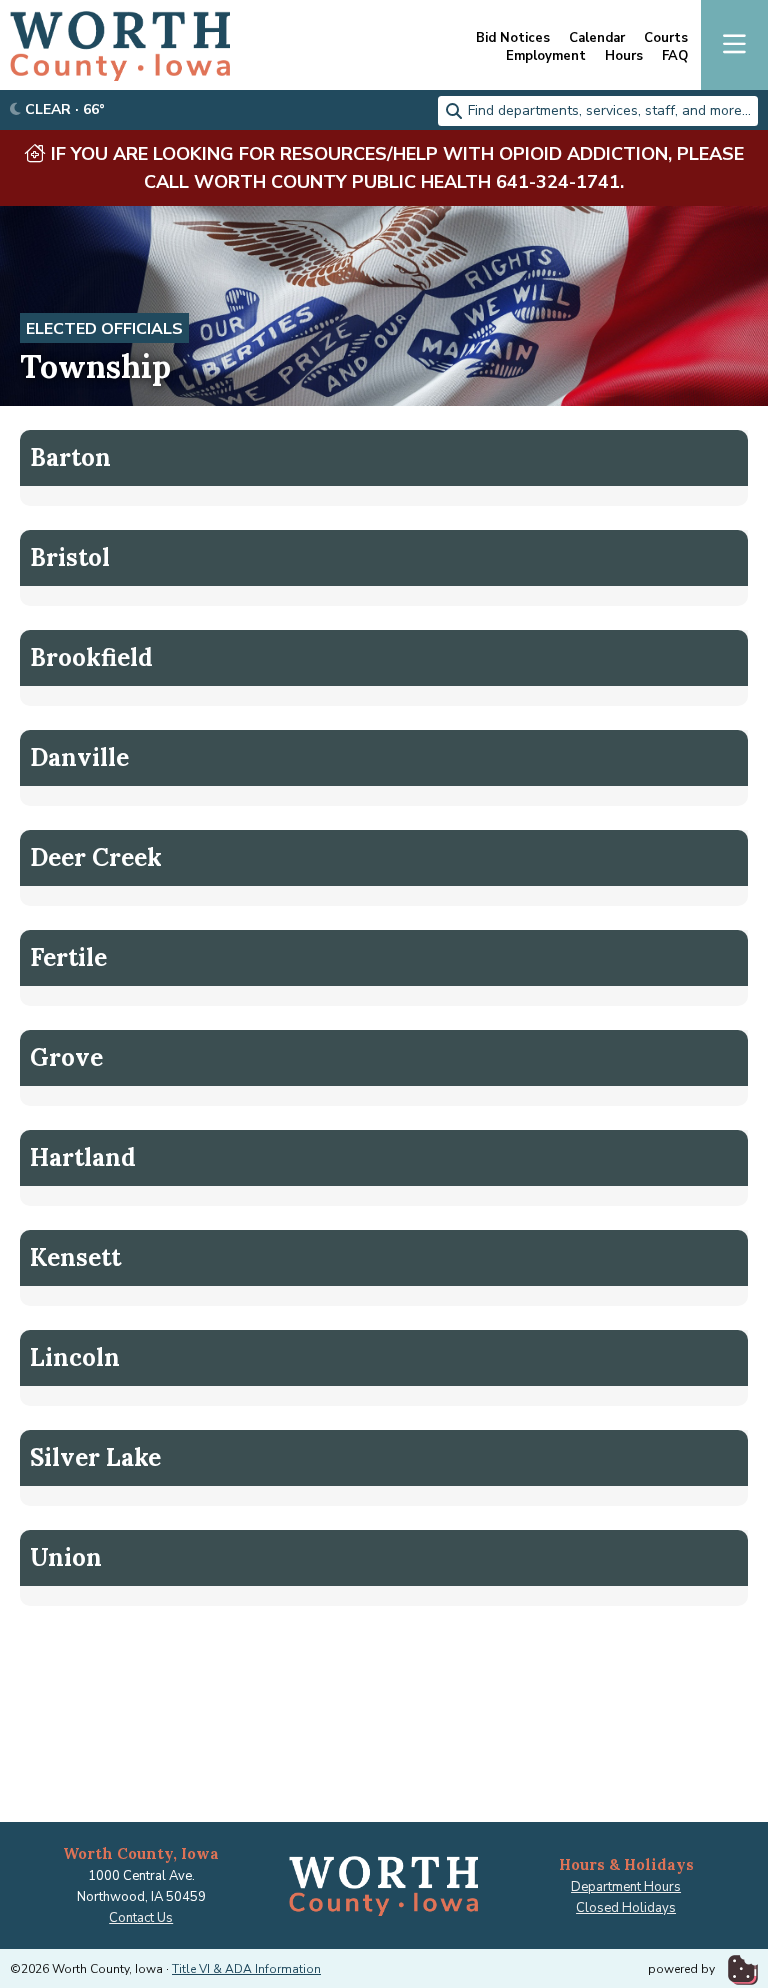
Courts (666, 38)
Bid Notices (513, 38)
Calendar (597, 38)
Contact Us (141, 1918)
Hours (624, 56)
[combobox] (598, 111)
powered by (683, 1969)
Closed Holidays (626, 1908)
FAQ (675, 56)
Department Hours (626, 1887)
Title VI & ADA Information (246, 1969)
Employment (546, 56)
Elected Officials (104, 329)
